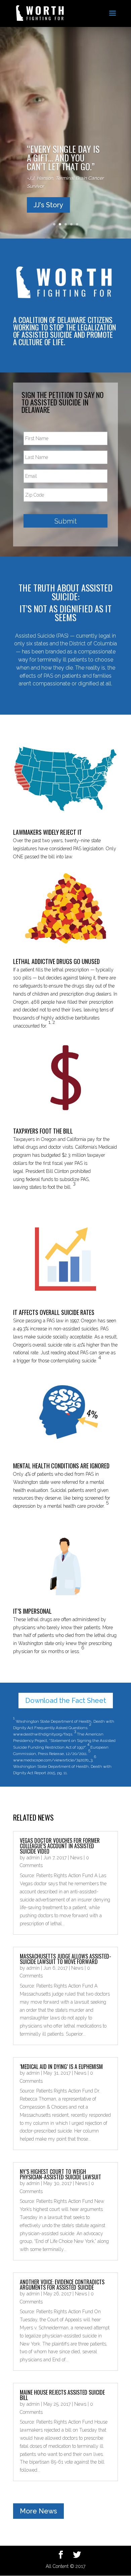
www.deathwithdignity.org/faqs (43, 1734)
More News (38, 2511)
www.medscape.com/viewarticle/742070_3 (53, 1760)
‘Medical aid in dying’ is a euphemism (61, 2067)
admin (33, 1858)
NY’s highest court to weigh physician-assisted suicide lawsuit (60, 2174)
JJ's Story (48, 205)
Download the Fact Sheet (66, 1701)
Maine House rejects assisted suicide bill (62, 2395)
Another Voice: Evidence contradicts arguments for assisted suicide (62, 2285)
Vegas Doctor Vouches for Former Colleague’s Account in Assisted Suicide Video (60, 1846)
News (76, 1858)
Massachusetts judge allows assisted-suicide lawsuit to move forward (65, 1959)
